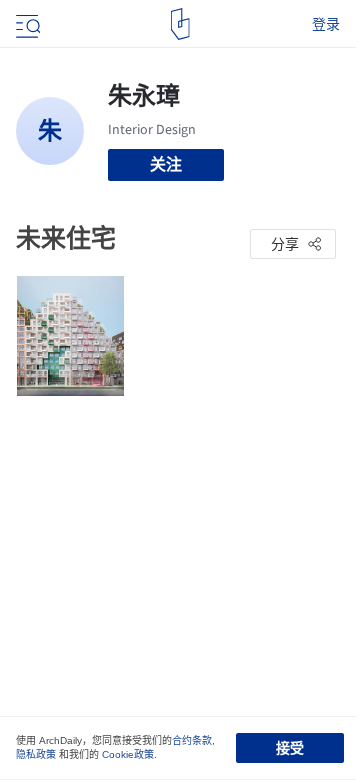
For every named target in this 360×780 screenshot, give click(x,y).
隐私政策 (36, 754)
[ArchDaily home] (180, 24)
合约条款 (192, 740)
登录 (326, 24)
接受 (290, 748)
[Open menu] (26, 24)
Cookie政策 (128, 754)
